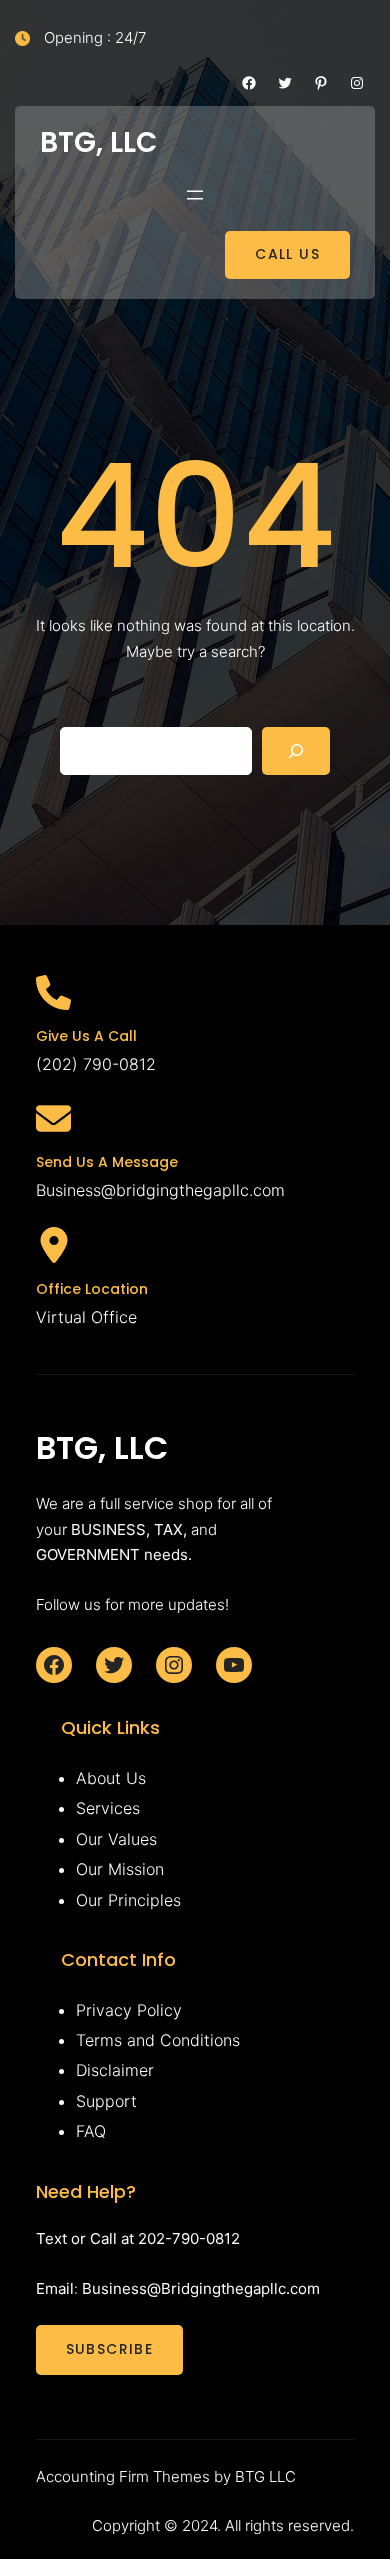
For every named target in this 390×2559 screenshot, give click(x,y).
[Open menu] (195, 195)
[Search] (296, 751)
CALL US (287, 254)
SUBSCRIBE (110, 2349)
